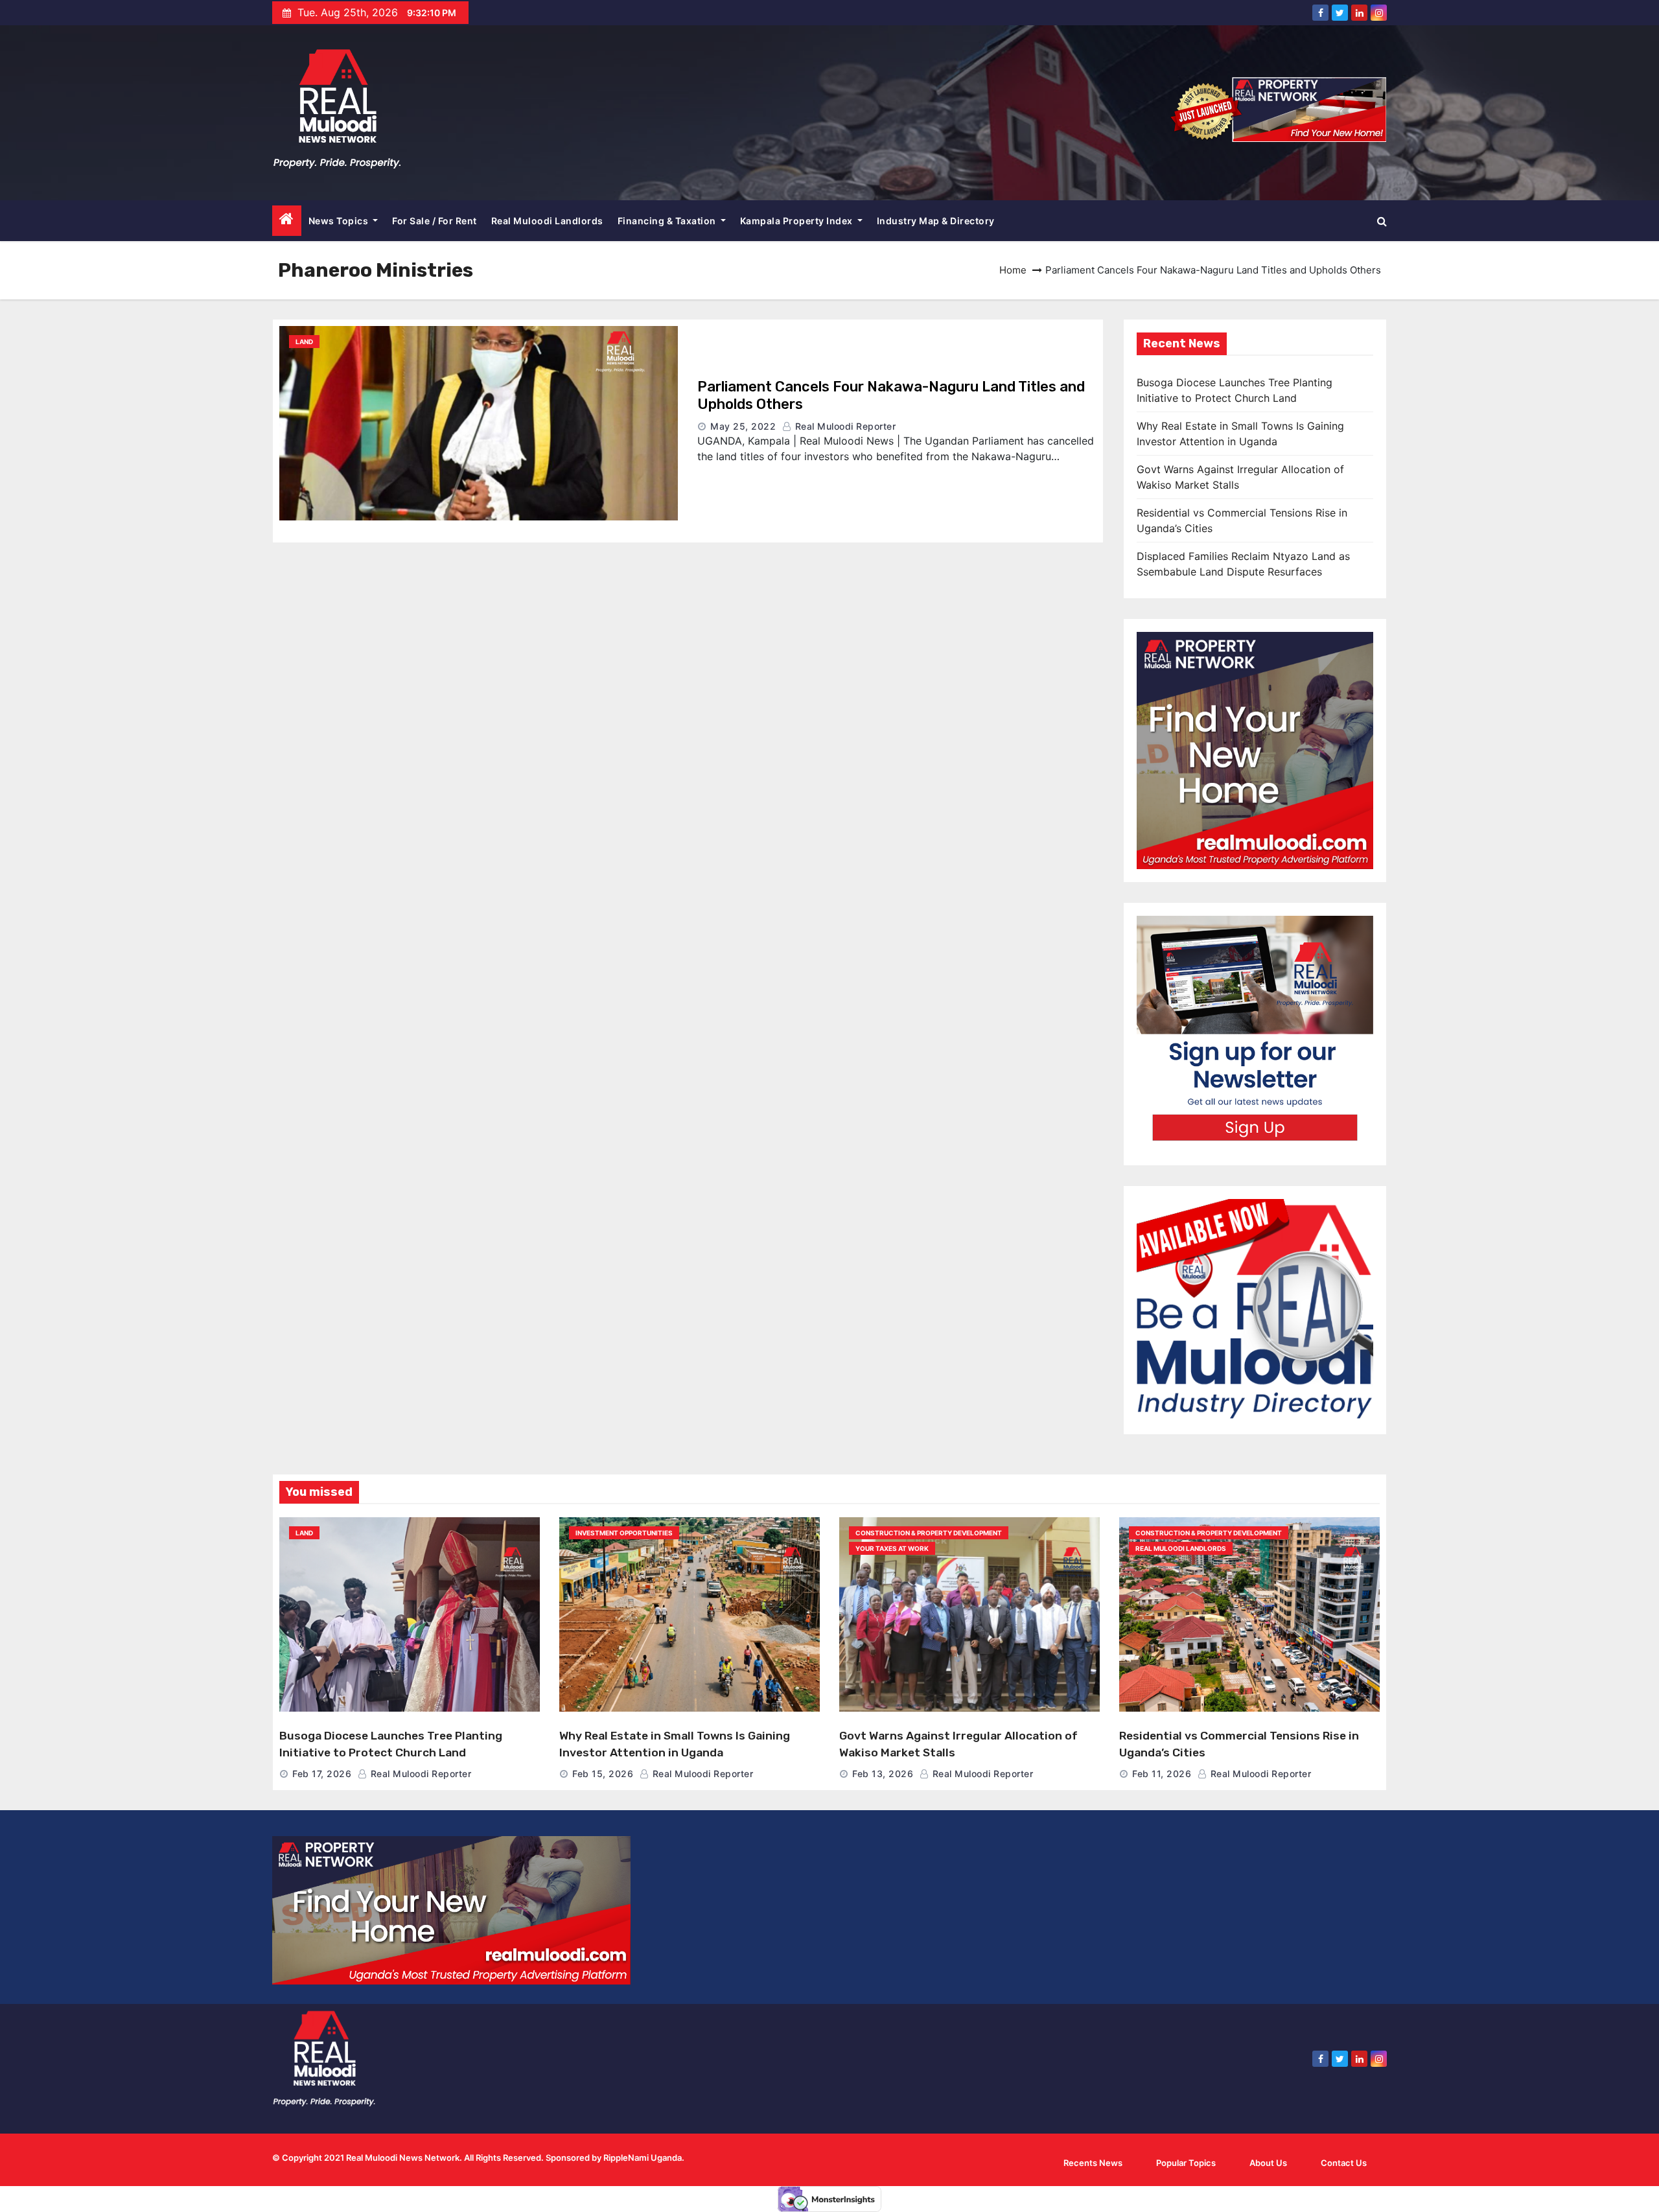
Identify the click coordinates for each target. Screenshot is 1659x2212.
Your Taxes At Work (892, 1548)
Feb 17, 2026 (322, 1774)
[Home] (287, 221)
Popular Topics (1186, 2163)
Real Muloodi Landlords (547, 221)
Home (1013, 270)
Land (304, 342)
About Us (1268, 2163)
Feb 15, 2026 (603, 1774)
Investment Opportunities (624, 1533)
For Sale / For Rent (435, 221)
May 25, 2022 (743, 426)
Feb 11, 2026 (1162, 1774)
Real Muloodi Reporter (844, 426)
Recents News (1093, 2163)
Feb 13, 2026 (883, 1774)
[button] (1382, 221)
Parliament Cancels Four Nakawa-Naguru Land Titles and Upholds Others (891, 395)
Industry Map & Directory (936, 221)
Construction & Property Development (929, 1533)
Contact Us (1344, 2163)
